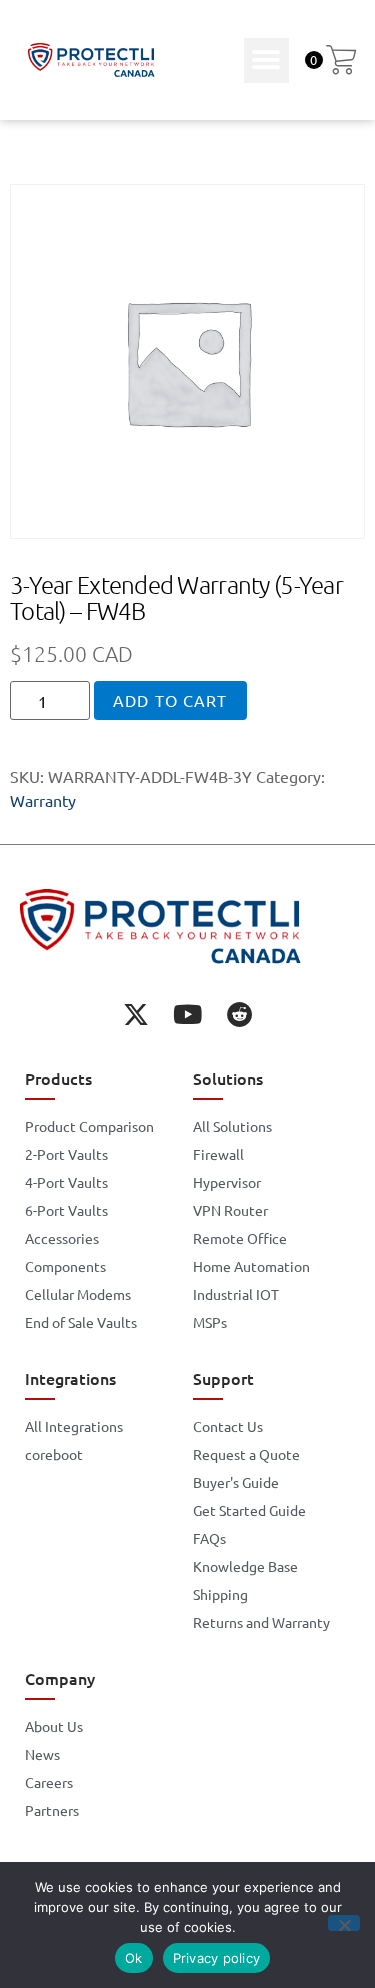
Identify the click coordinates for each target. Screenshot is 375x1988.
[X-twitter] (136, 1014)
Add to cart (170, 700)
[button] (266, 60)
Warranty (43, 800)
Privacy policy (217, 1958)
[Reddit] (240, 1014)
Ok (134, 1958)
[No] (344, 1923)
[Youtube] (188, 1014)
